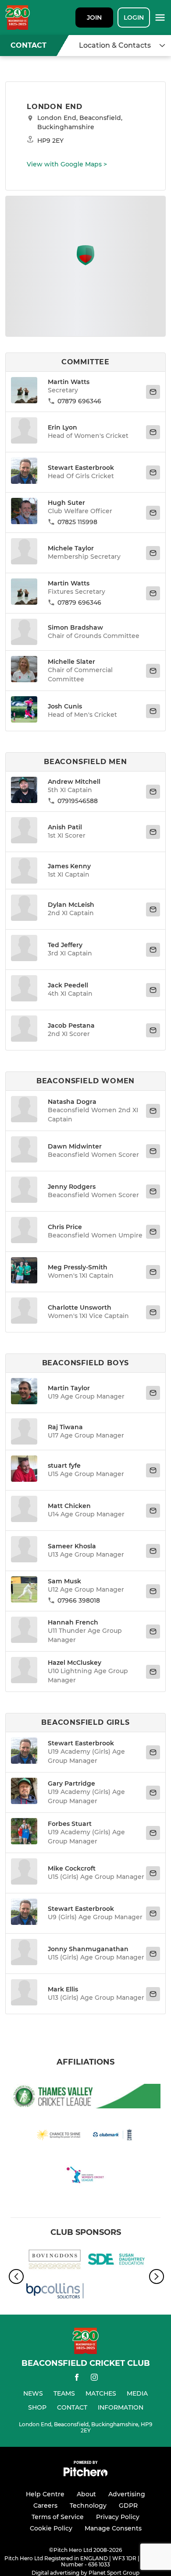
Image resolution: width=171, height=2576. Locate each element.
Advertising (127, 2494)
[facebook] (77, 2379)
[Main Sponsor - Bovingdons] (55, 2261)
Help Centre (45, 2494)
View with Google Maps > (67, 164)
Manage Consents (113, 2528)
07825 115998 (77, 522)
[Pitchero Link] (85, 2474)
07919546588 (78, 801)
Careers (45, 2506)
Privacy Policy (118, 2517)
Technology (88, 2506)
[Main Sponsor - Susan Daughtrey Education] (116, 2261)
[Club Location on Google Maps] (85, 263)
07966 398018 (79, 1600)
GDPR (128, 2506)
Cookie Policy (51, 2528)
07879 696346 (79, 401)
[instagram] (94, 2379)
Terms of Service (58, 2517)
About (86, 2494)
